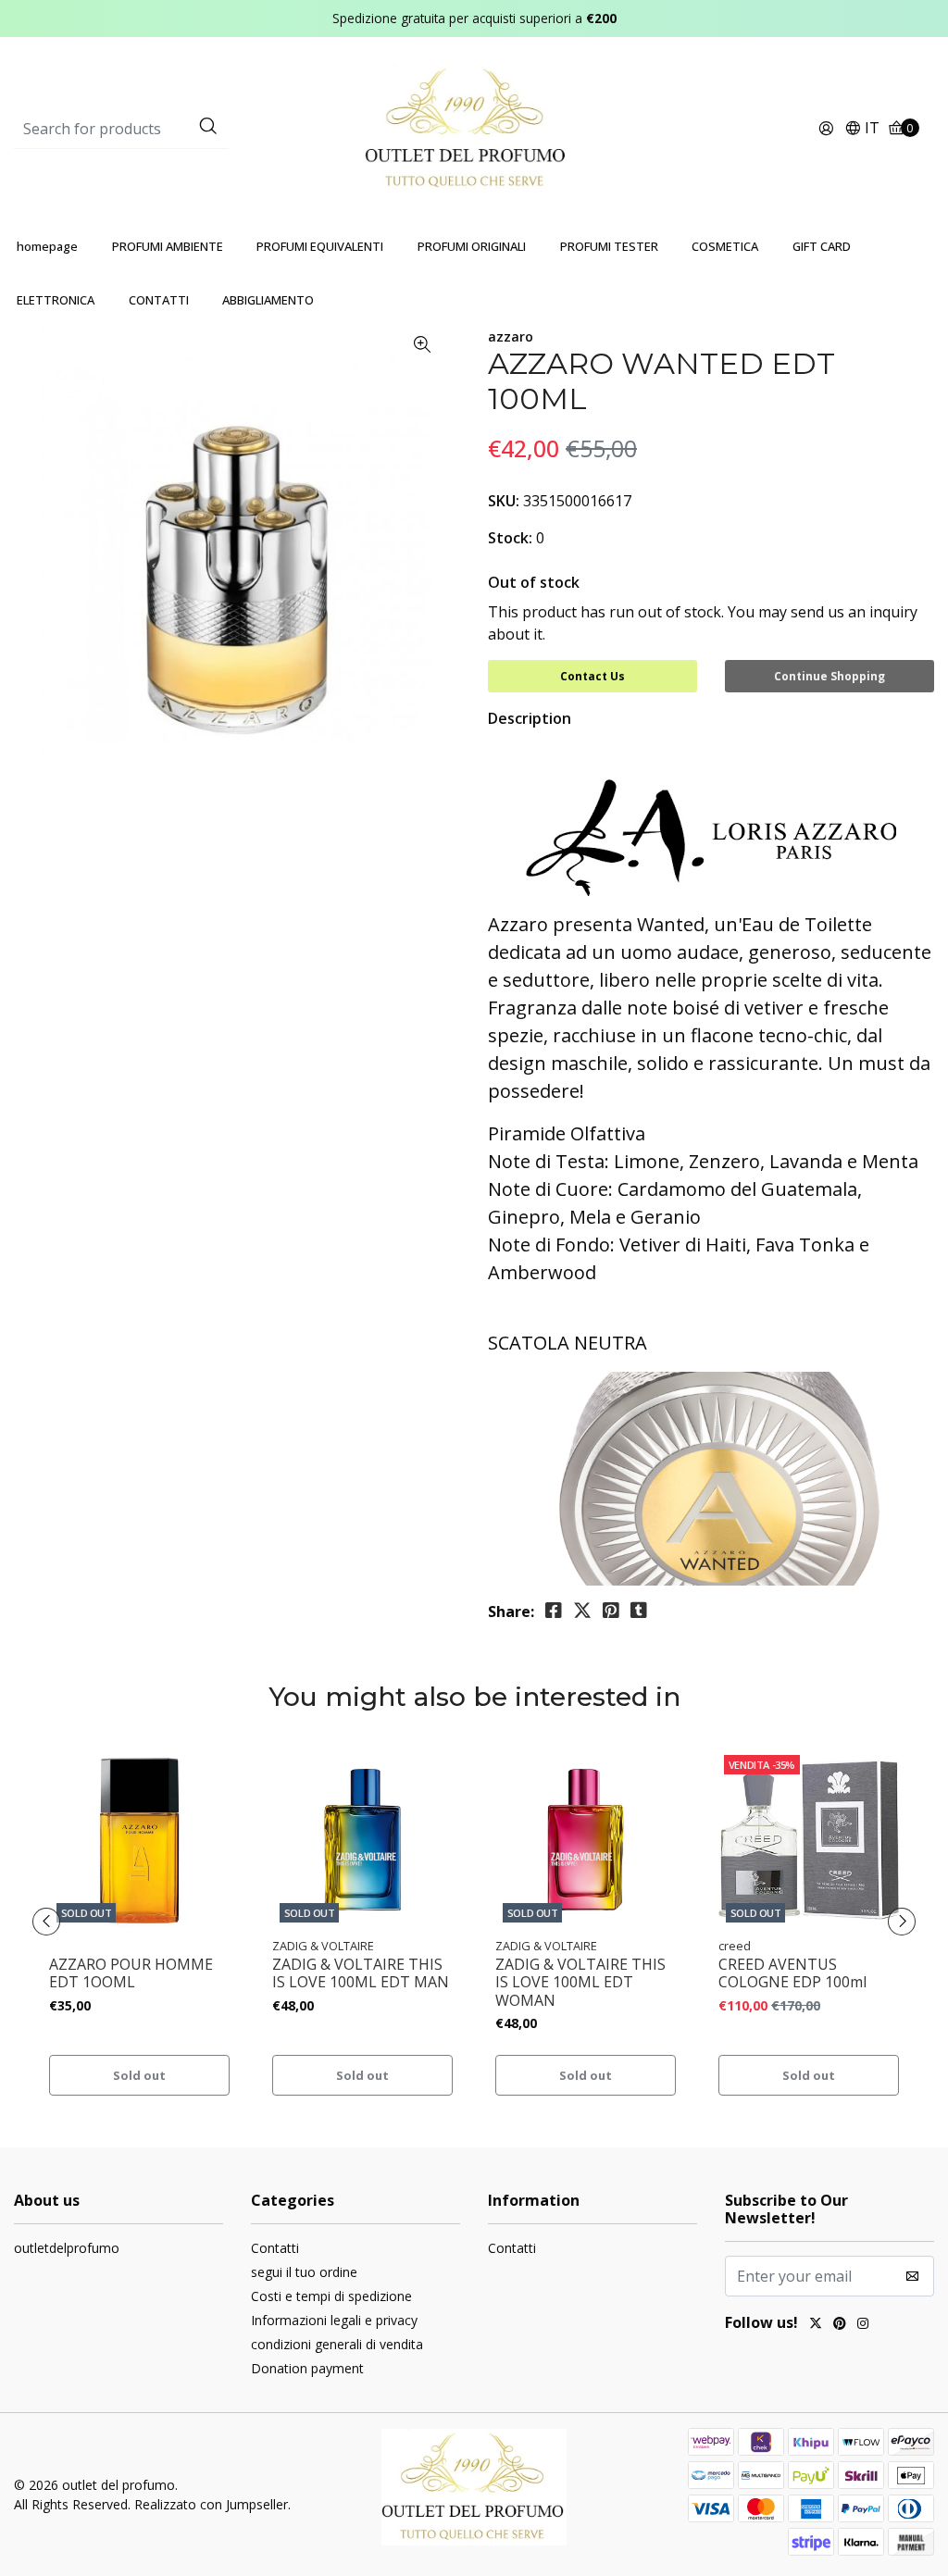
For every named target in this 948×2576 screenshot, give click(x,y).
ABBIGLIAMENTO (268, 300)
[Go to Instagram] (863, 2325)
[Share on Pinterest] (611, 1611)
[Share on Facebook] (554, 1611)
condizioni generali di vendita (337, 2344)
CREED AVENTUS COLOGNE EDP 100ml (792, 1973)
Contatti (275, 2248)
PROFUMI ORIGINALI (472, 246)
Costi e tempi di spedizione (331, 2296)
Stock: (510, 538)
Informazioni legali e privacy (334, 2320)
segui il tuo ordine (304, 2272)
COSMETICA (725, 246)
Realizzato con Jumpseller (211, 2504)
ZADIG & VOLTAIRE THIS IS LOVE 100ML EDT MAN (361, 1973)
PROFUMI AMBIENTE (168, 246)
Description (530, 718)
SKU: (504, 501)
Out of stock (534, 582)
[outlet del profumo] (474, 128)
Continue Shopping (829, 676)
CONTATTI (159, 300)
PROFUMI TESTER (609, 246)
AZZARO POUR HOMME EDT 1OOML (131, 1973)
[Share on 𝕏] (582, 1611)
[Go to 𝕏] (816, 2325)
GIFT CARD (822, 246)
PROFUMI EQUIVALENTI (320, 246)
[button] (862, 129)
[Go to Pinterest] (840, 2325)
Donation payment (307, 2368)
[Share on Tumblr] (639, 1611)
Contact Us (592, 676)
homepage (47, 246)
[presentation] (46, 1922)
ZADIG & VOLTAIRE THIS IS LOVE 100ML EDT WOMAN (580, 1983)
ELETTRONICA (56, 300)
